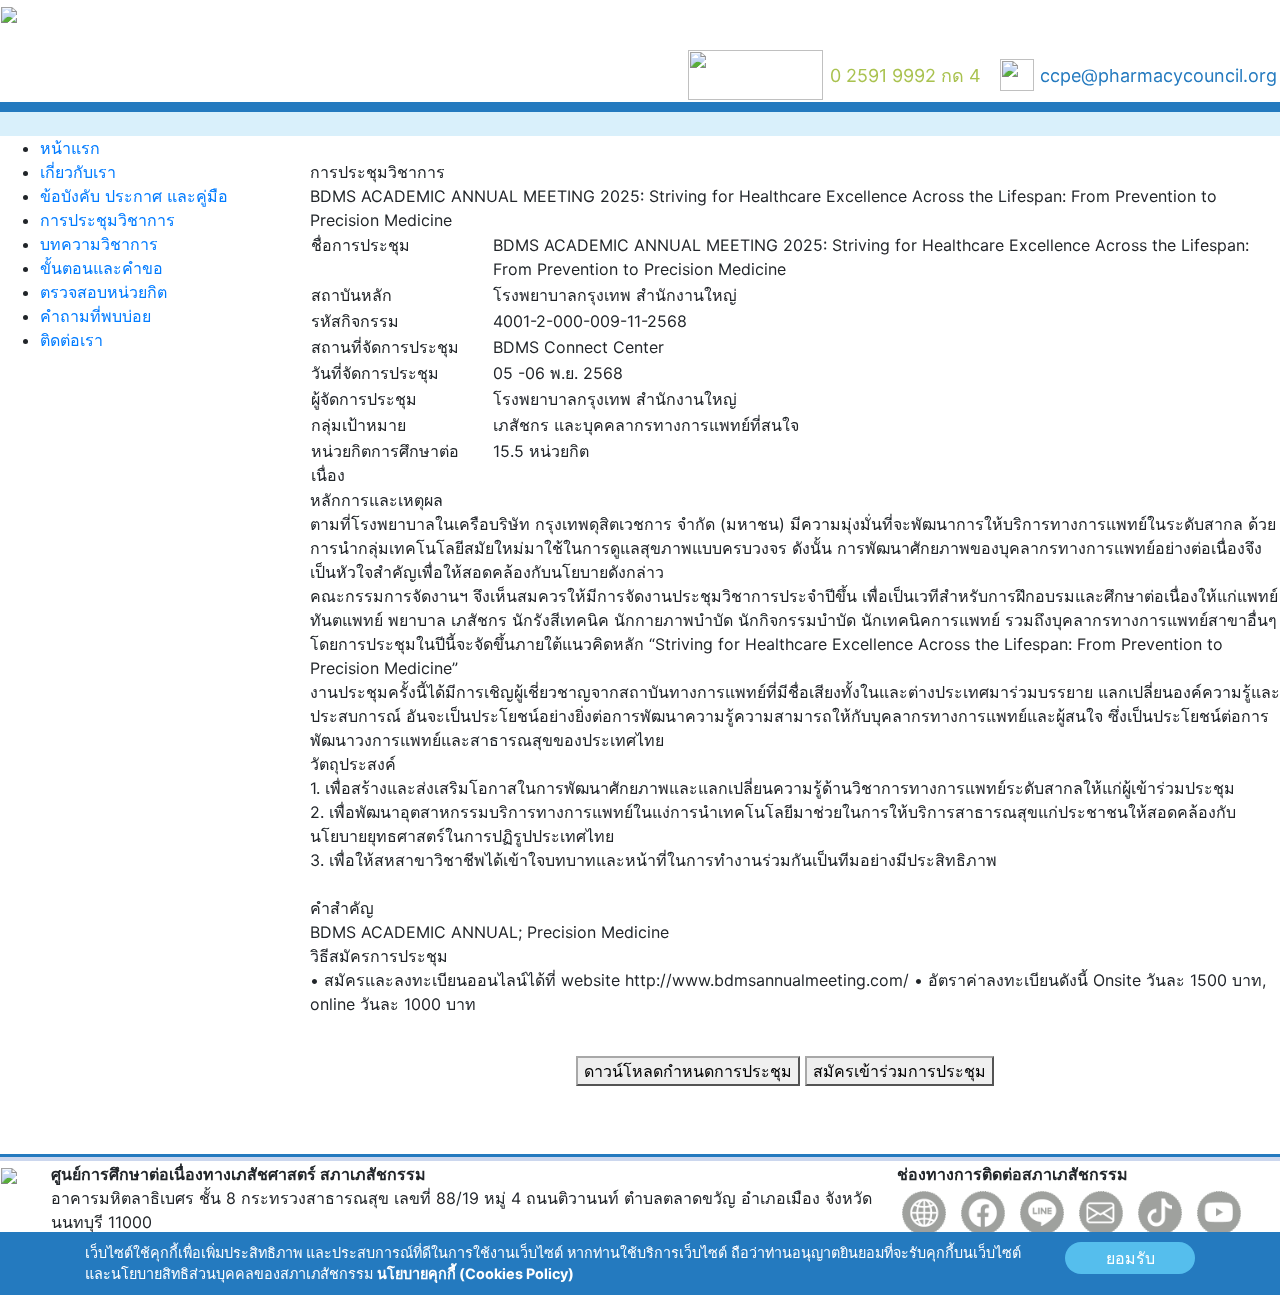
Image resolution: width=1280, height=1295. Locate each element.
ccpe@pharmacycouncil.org (1158, 75)
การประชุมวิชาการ (107, 220)
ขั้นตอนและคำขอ (101, 268)
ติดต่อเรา (71, 340)
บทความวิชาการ (99, 244)
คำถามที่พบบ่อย (95, 316)
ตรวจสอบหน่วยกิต (103, 292)
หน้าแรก (70, 148)
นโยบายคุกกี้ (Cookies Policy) (475, 1273)
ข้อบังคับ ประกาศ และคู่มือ (134, 196)
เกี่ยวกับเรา (78, 172)
